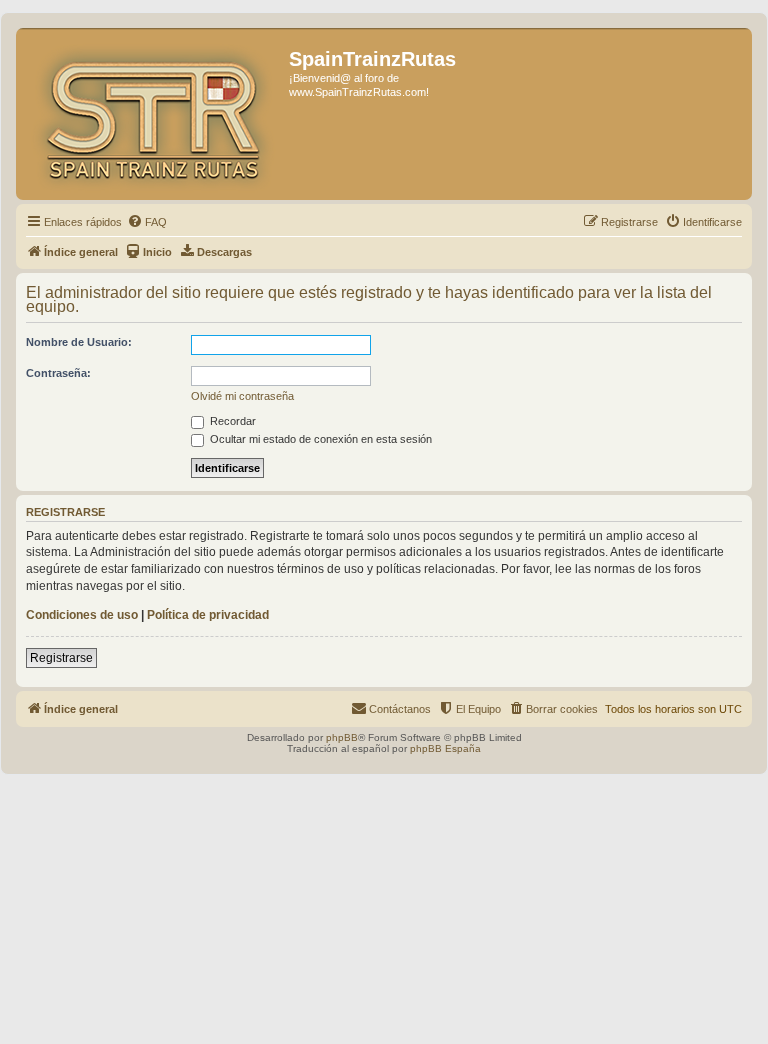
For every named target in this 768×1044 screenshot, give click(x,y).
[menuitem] (147, 222)
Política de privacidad (208, 615)
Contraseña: (58, 373)
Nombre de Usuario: (79, 342)
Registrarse (61, 658)
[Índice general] (155, 114)
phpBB (342, 737)
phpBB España (445, 748)
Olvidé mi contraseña (242, 396)
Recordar (231, 421)
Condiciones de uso (82, 615)
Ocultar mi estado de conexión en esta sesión (319, 439)
